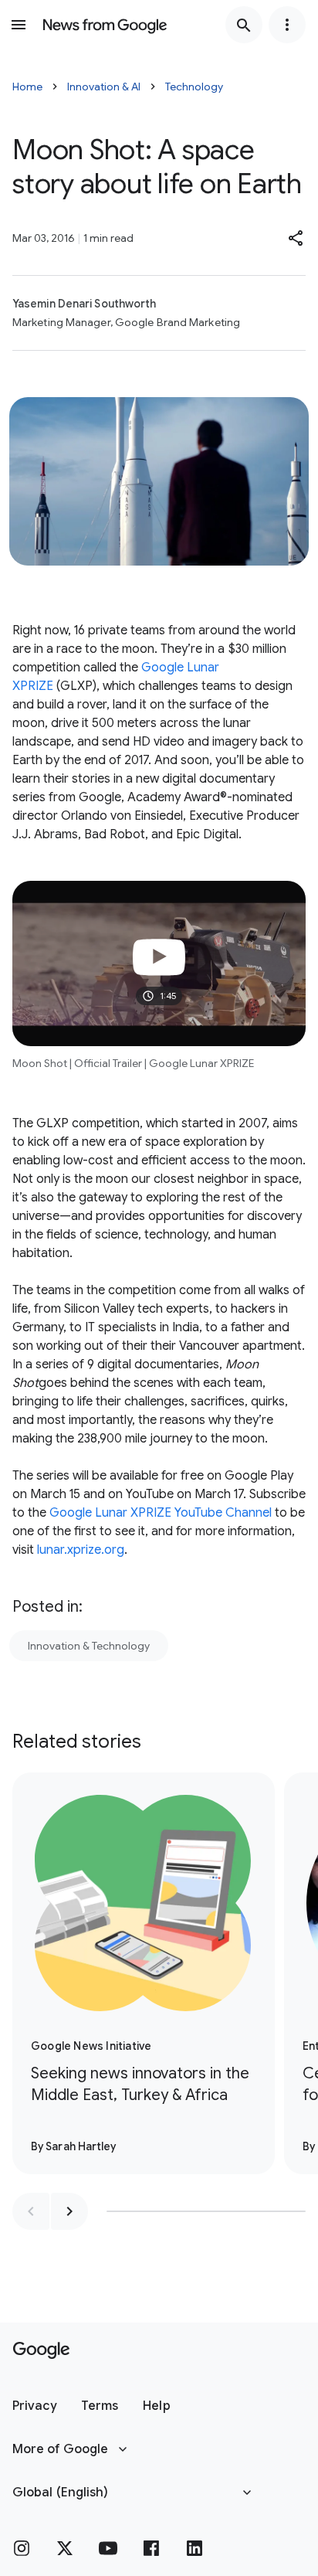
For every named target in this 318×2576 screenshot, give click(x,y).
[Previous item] (31, 2211)
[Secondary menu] (287, 25)
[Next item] (69, 2211)
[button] (296, 238)
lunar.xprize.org (81, 1550)
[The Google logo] (41, 2350)
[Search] (244, 25)
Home (27, 87)
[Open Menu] (19, 25)
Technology (194, 87)
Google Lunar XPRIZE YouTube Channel (161, 1513)
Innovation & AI (104, 87)
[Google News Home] (105, 25)
